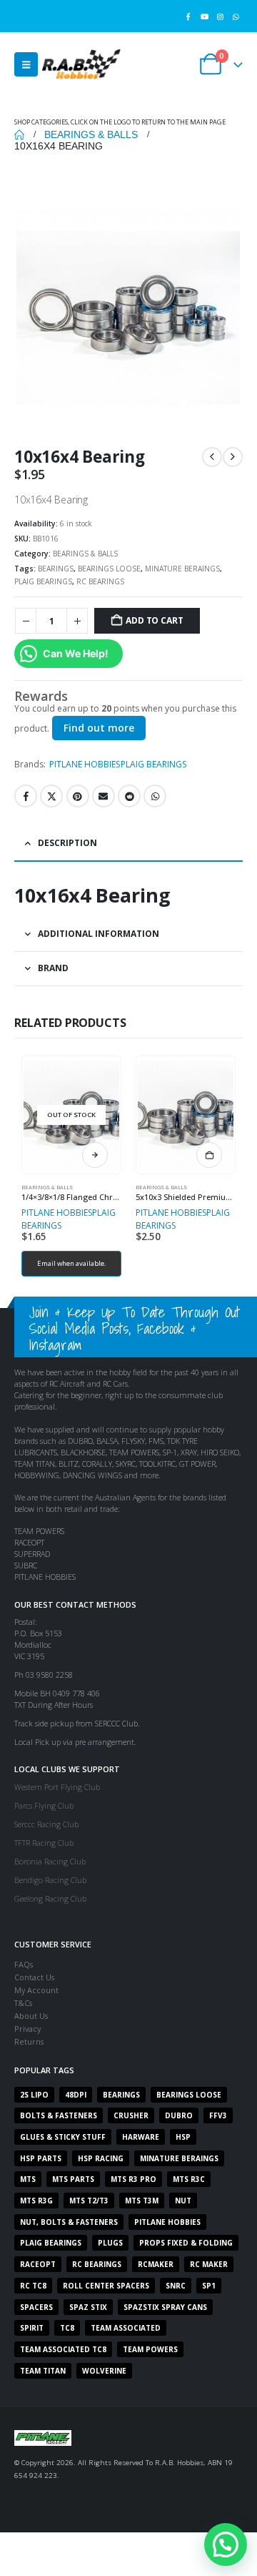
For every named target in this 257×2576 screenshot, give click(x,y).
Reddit (129, 796)
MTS (28, 2179)
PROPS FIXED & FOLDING (186, 2243)
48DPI (76, 2095)
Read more (95, 1155)
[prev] (212, 457)
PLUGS (110, 2243)
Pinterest (78, 796)
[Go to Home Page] (19, 134)
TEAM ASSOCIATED (126, 2328)
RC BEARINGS (100, 581)
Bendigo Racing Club (50, 1880)
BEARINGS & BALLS (85, 554)
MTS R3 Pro (133, 2179)
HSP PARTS (41, 2158)
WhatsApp (155, 796)
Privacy (27, 2029)
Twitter (51, 796)
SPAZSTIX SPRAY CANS (165, 2307)
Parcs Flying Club (44, 1805)
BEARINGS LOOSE (109, 569)
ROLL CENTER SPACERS (106, 2286)
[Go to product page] (185, 1115)
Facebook (26, 796)
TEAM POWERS (150, 2349)
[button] (26, 64)
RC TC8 (33, 2286)
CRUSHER (131, 2115)
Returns (29, 2041)
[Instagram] (220, 16)
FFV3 (218, 2115)
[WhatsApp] (236, 16)
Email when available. (72, 1263)
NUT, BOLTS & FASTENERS (69, 2222)
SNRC (176, 2286)
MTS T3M (142, 2201)
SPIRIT (32, 2328)
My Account (36, 1990)
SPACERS (36, 2307)
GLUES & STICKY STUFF (63, 2137)
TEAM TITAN (43, 2371)
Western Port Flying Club (57, 1787)
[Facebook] (188, 16)
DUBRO (179, 2115)
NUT (183, 2201)
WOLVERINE (104, 2371)
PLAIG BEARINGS (43, 581)
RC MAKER (209, 2264)
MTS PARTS (73, 2179)
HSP (183, 2137)
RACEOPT (38, 2264)
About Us (31, 2016)
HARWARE (141, 2137)
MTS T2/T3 (89, 2201)
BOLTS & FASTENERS (59, 2115)
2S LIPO (34, 2095)
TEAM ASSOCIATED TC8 (63, 2349)
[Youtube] (204, 16)
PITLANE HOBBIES (85, 764)
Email (104, 796)
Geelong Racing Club (50, 1898)
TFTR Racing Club (44, 1843)
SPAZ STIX (88, 2307)
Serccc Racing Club (46, 1824)
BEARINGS (56, 569)
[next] (233, 457)
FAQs (24, 1964)
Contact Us (34, 1977)
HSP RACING (101, 2158)
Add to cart (154, 620)
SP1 (209, 2286)
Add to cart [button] (209, 1155)
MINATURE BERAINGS (182, 569)
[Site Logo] (81, 64)
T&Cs (23, 2003)
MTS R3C (189, 2179)
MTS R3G (36, 2201)
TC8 (67, 2328)
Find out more (99, 728)
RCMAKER (156, 2264)
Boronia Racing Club (50, 1861)
